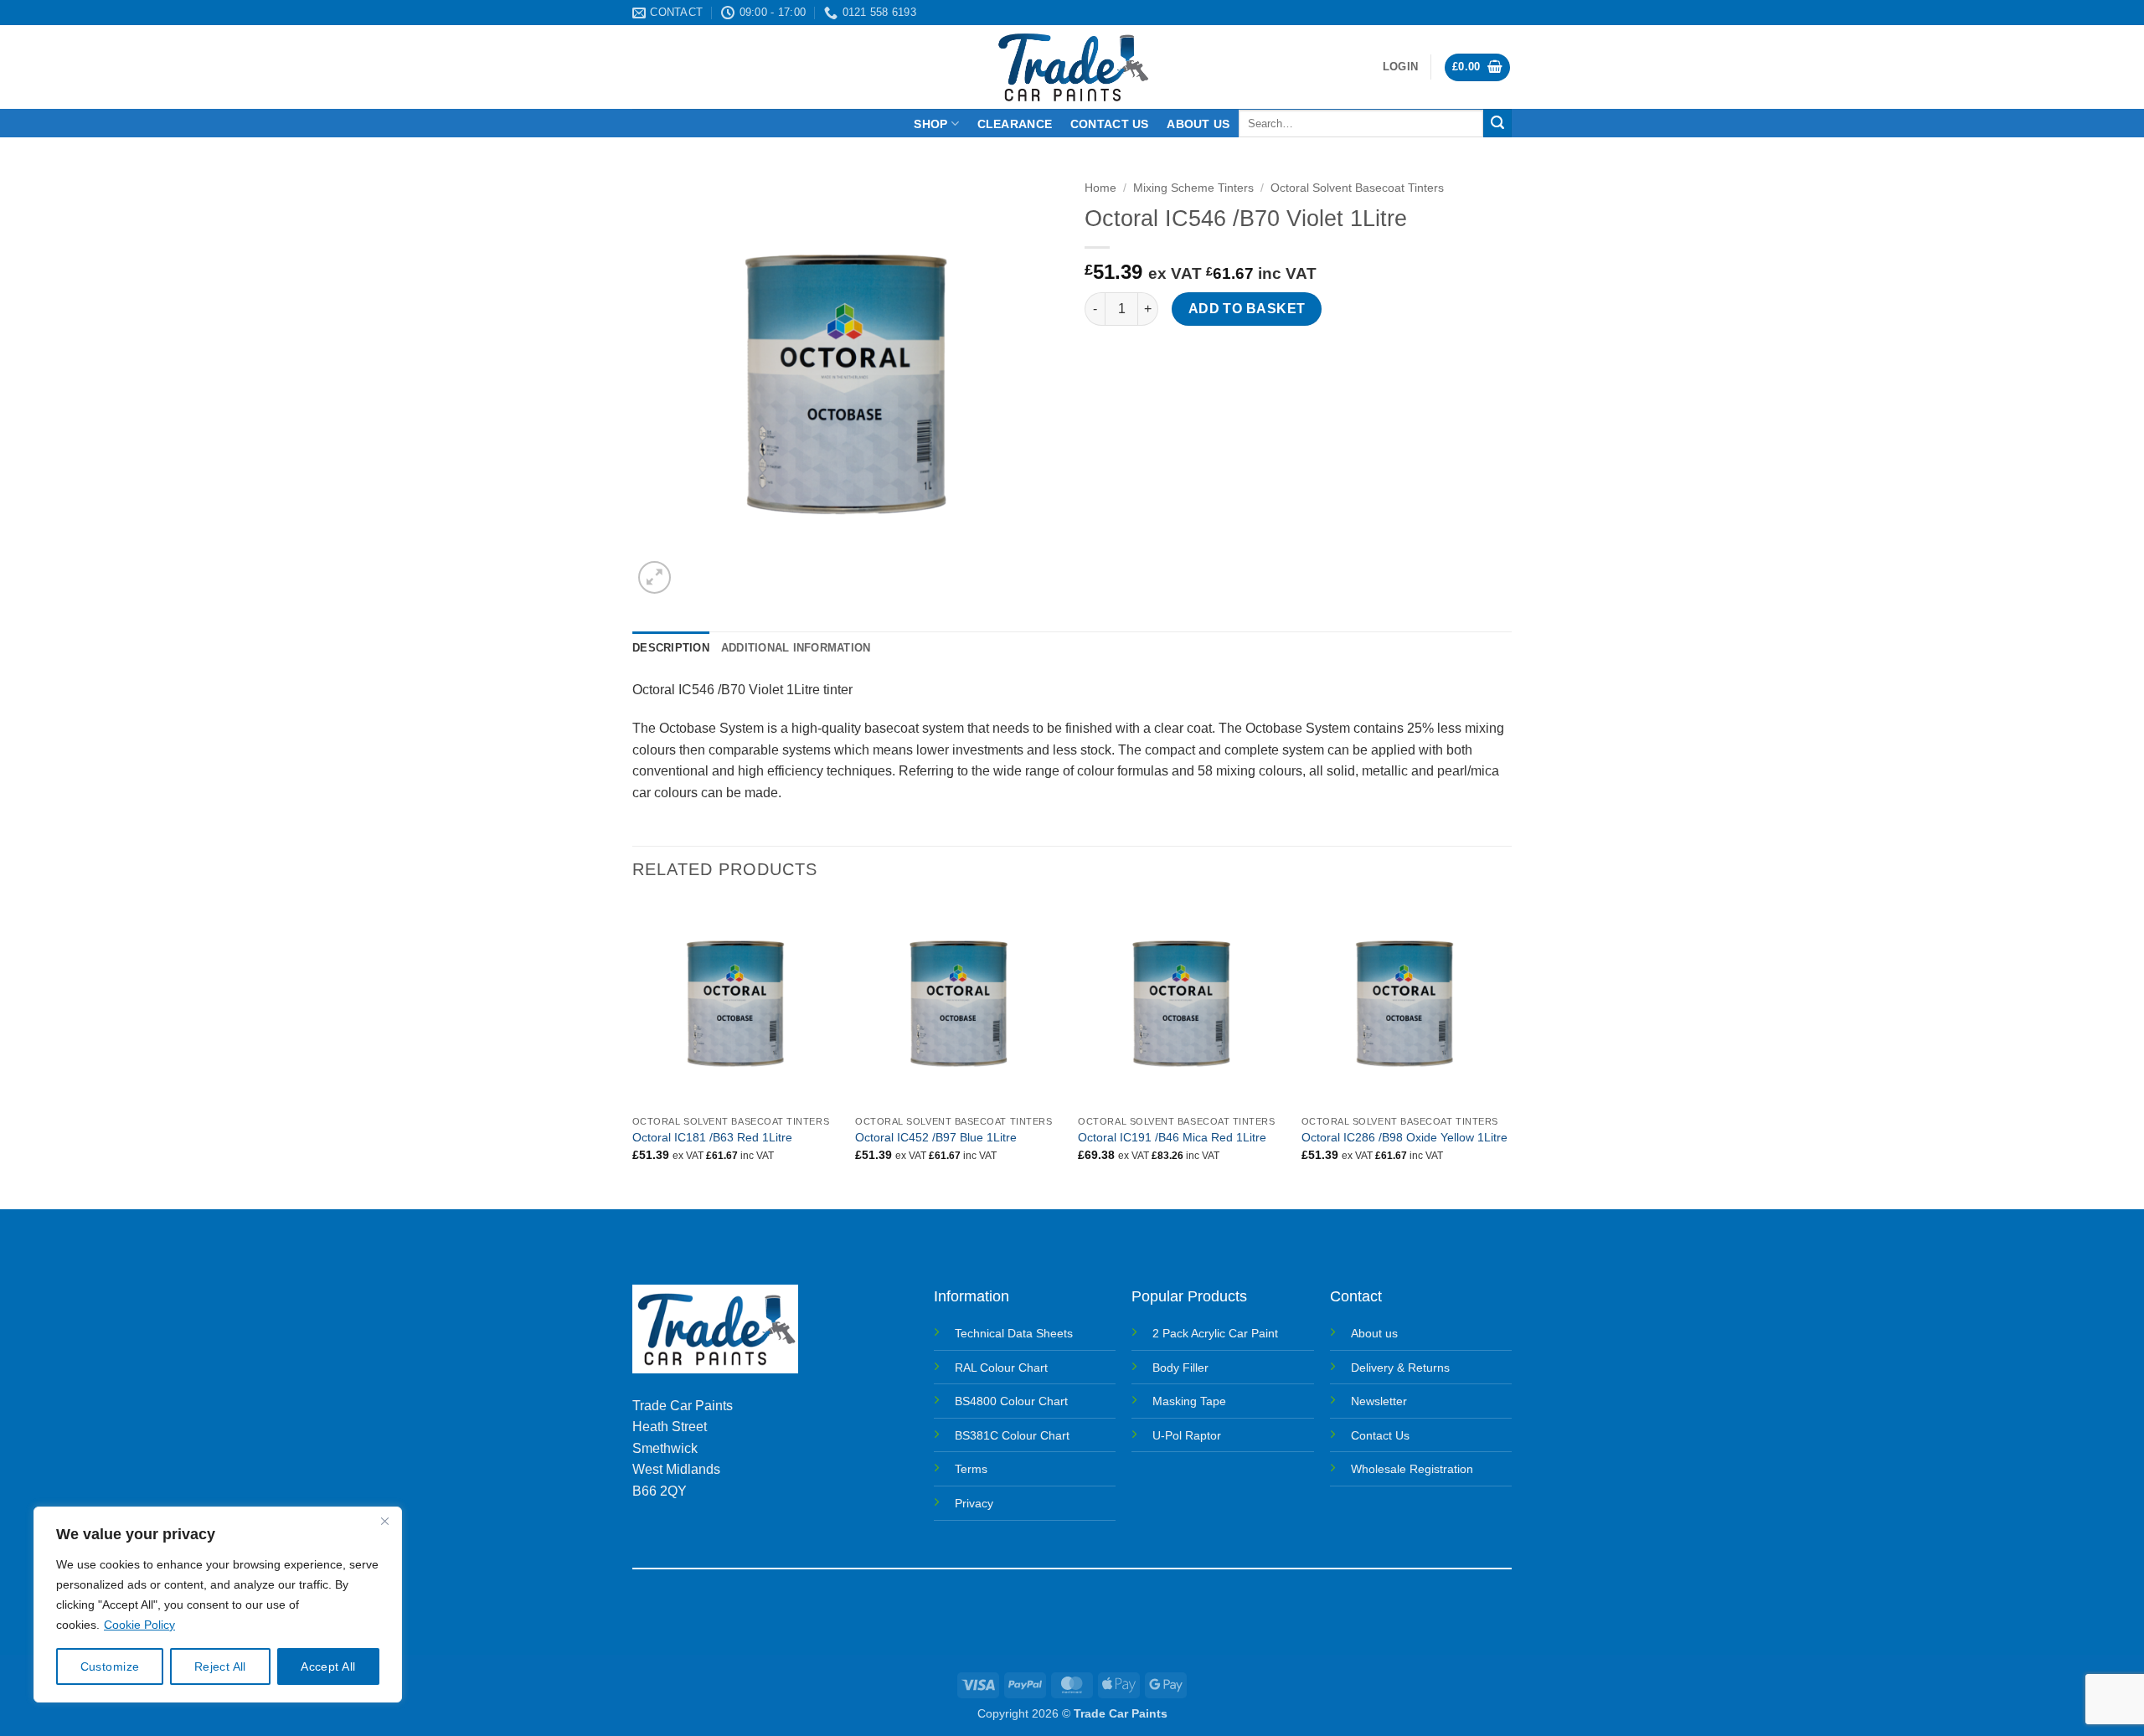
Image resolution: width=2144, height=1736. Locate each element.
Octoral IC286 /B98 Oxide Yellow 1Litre (1404, 1137)
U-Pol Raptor (1187, 1435)
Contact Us (1380, 1435)
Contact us (1110, 124)
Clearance (1015, 124)
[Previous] (633, 1053)
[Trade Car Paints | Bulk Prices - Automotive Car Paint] (1072, 67)
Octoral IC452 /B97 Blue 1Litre (936, 1137)
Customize (110, 1666)
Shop (930, 124)
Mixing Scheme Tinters (1193, 188)
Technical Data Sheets (1014, 1333)
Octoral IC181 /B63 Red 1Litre (712, 1137)
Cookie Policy (139, 1625)
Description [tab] (671, 648)
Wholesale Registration (1412, 1469)
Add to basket (1247, 309)
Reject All (220, 1666)
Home (1100, 188)
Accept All (328, 1666)
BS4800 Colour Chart (1011, 1401)
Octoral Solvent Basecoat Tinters (1357, 188)
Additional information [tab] (796, 648)
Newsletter (1379, 1401)
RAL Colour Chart (1001, 1368)
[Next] (1507, 1053)
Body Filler (1180, 1368)
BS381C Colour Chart (1012, 1435)
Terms (971, 1469)
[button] (1400, 67)
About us (1198, 124)
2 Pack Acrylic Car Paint (1215, 1333)
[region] (218, 1605)
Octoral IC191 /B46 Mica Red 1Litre (1172, 1137)
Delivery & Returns (1400, 1368)
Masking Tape (1189, 1401)
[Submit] (1497, 123)
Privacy (974, 1503)
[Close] (384, 1521)
